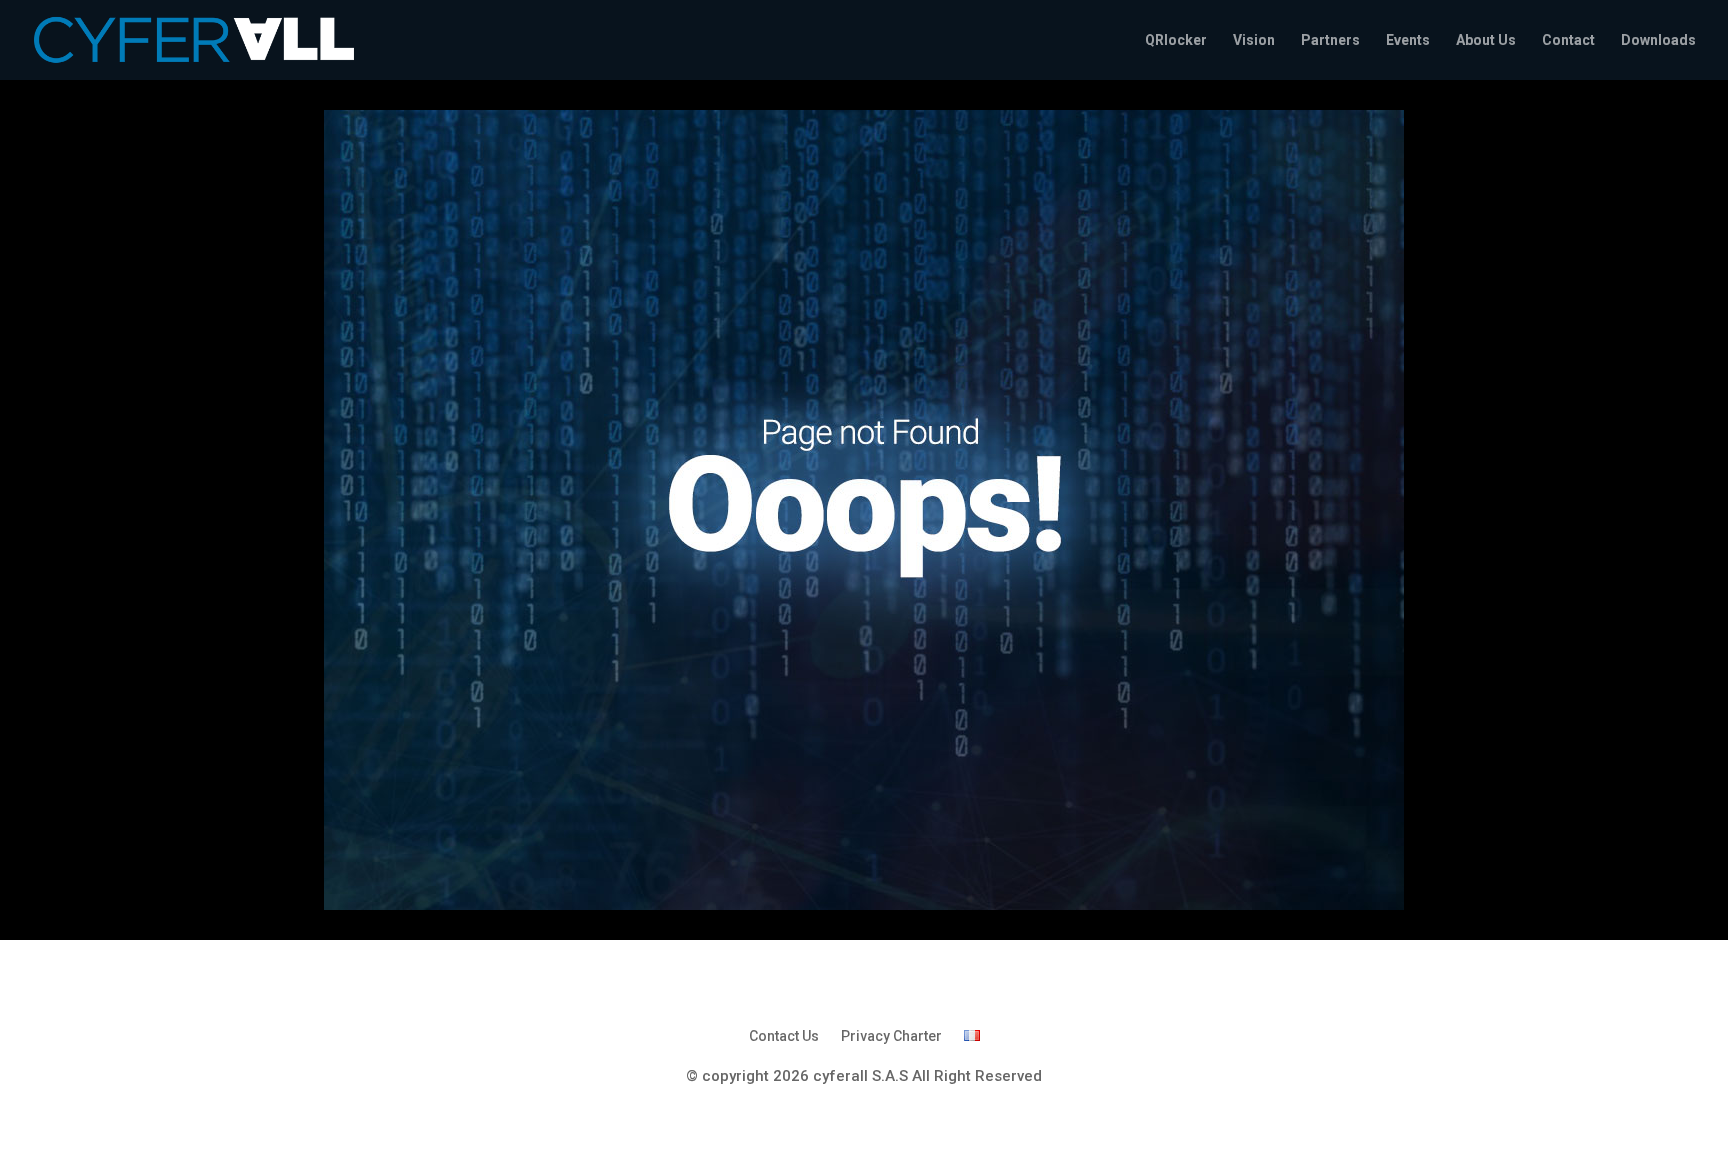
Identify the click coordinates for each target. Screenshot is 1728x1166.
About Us (1486, 40)
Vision (1254, 40)
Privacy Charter (891, 1035)
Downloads (1658, 40)
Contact (1568, 40)
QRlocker (1176, 40)
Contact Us (784, 1035)
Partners (1330, 40)
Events (1408, 40)
